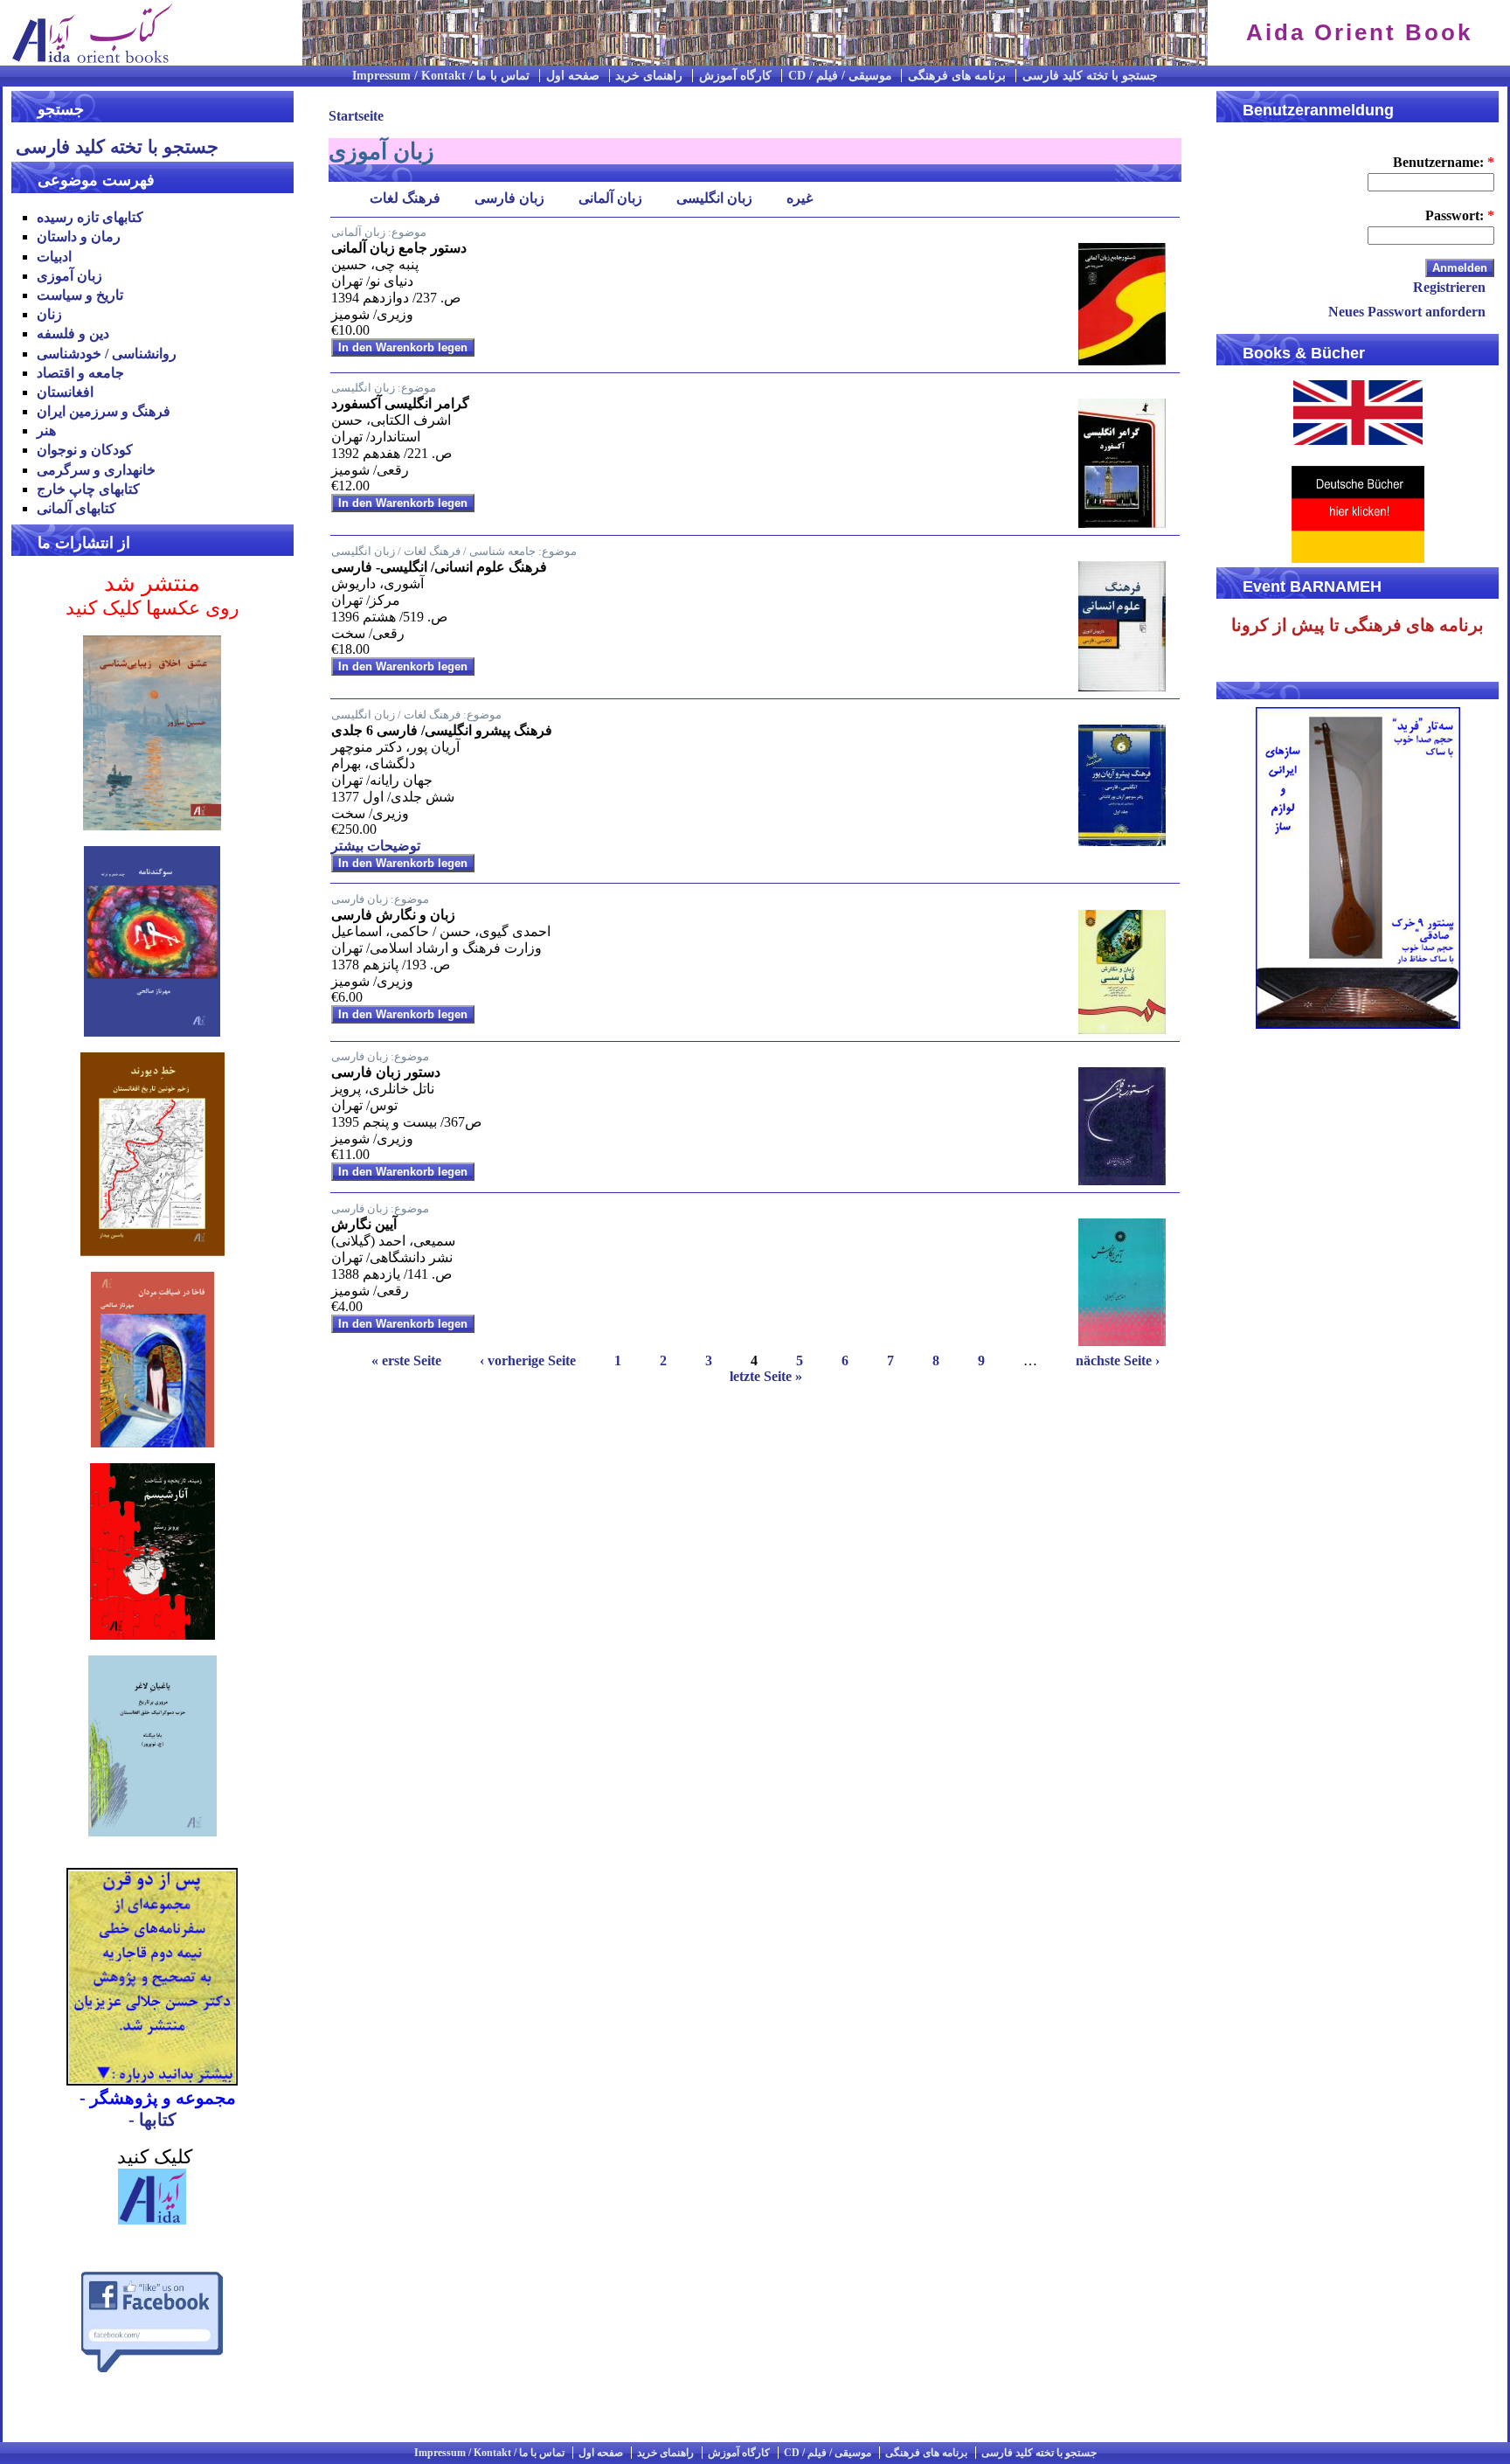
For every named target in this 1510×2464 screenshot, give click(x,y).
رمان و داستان (79, 236)
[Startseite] (87, 61)
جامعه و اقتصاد (80, 373)
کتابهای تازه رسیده (90, 217)
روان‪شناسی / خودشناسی (107, 354)
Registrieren (1449, 287)
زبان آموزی (69, 276)
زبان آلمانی (610, 199)
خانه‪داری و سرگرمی (96, 470)
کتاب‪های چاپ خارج (88, 489)
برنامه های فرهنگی (957, 76)
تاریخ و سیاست (80, 295)
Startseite (356, 116)
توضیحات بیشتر (376, 846)
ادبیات (54, 257)
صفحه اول (573, 76)
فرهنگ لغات (405, 199)
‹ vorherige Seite (528, 1360)
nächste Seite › (1118, 1360)
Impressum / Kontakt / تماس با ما (441, 76)
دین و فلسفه (73, 333)
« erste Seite (406, 1360)
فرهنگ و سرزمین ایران (104, 411)
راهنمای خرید (649, 76)
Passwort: (1460, 215)
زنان (49, 314)
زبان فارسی (509, 199)
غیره (800, 199)
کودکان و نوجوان (85, 450)
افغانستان (65, 392)
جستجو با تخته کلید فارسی (1090, 76)
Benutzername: (1444, 162)
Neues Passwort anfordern (1407, 312)
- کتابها (152, 2120)
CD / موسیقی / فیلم (840, 76)
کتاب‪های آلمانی (76, 508)
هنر (46, 430)
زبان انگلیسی (714, 199)
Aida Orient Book (1359, 32)
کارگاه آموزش (735, 76)
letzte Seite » (766, 1376)
